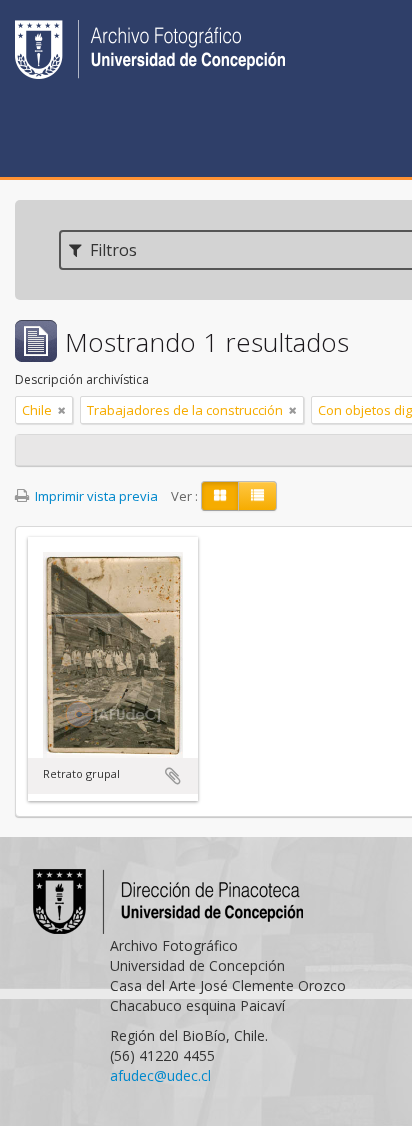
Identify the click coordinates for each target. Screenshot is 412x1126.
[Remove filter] (62, 410)
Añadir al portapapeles (173, 776)
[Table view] (257, 496)
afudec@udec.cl (160, 1075)
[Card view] (220, 496)
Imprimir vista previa (95, 496)
